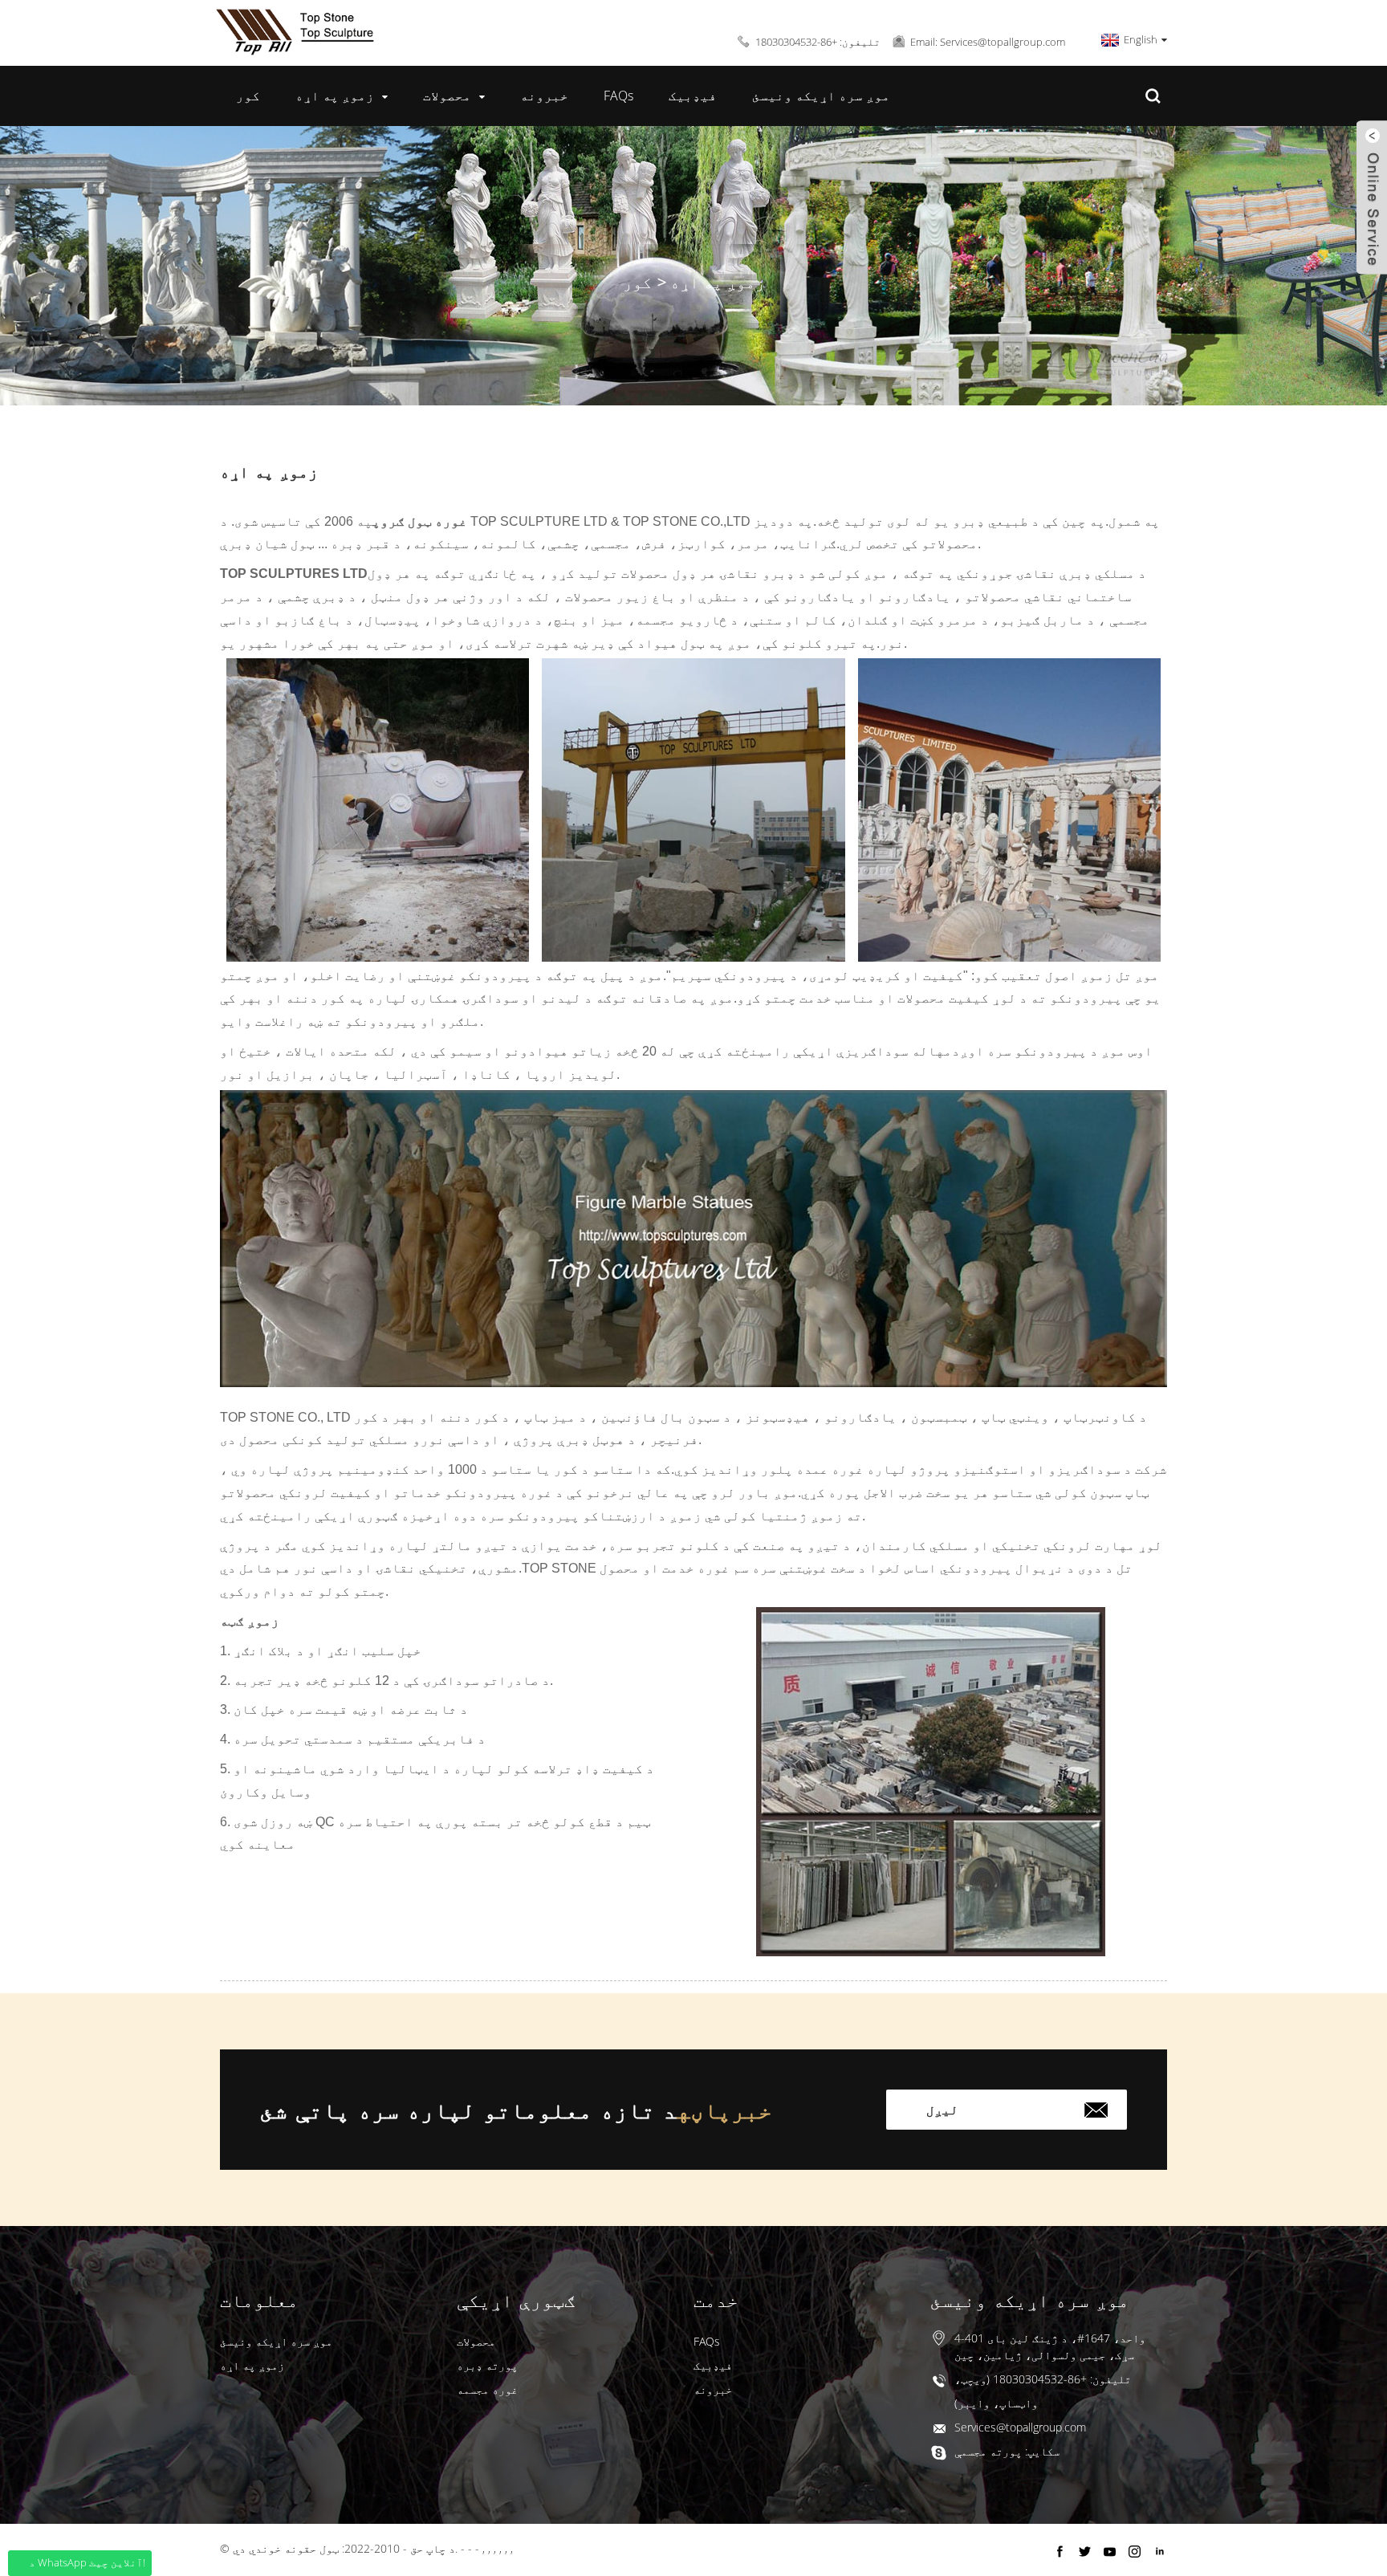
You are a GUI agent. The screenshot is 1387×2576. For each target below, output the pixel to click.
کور (248, 96)
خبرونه (544, 96)
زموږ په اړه (335, 96)
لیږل (942, 2110)
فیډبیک (693, 96)
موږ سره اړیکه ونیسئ (821, 96)
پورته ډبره (487, 2365)
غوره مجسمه (487, 2389)
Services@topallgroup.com (1020, 2427)
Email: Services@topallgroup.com (988, 42)
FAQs (618, 96)
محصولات (447, 96)
